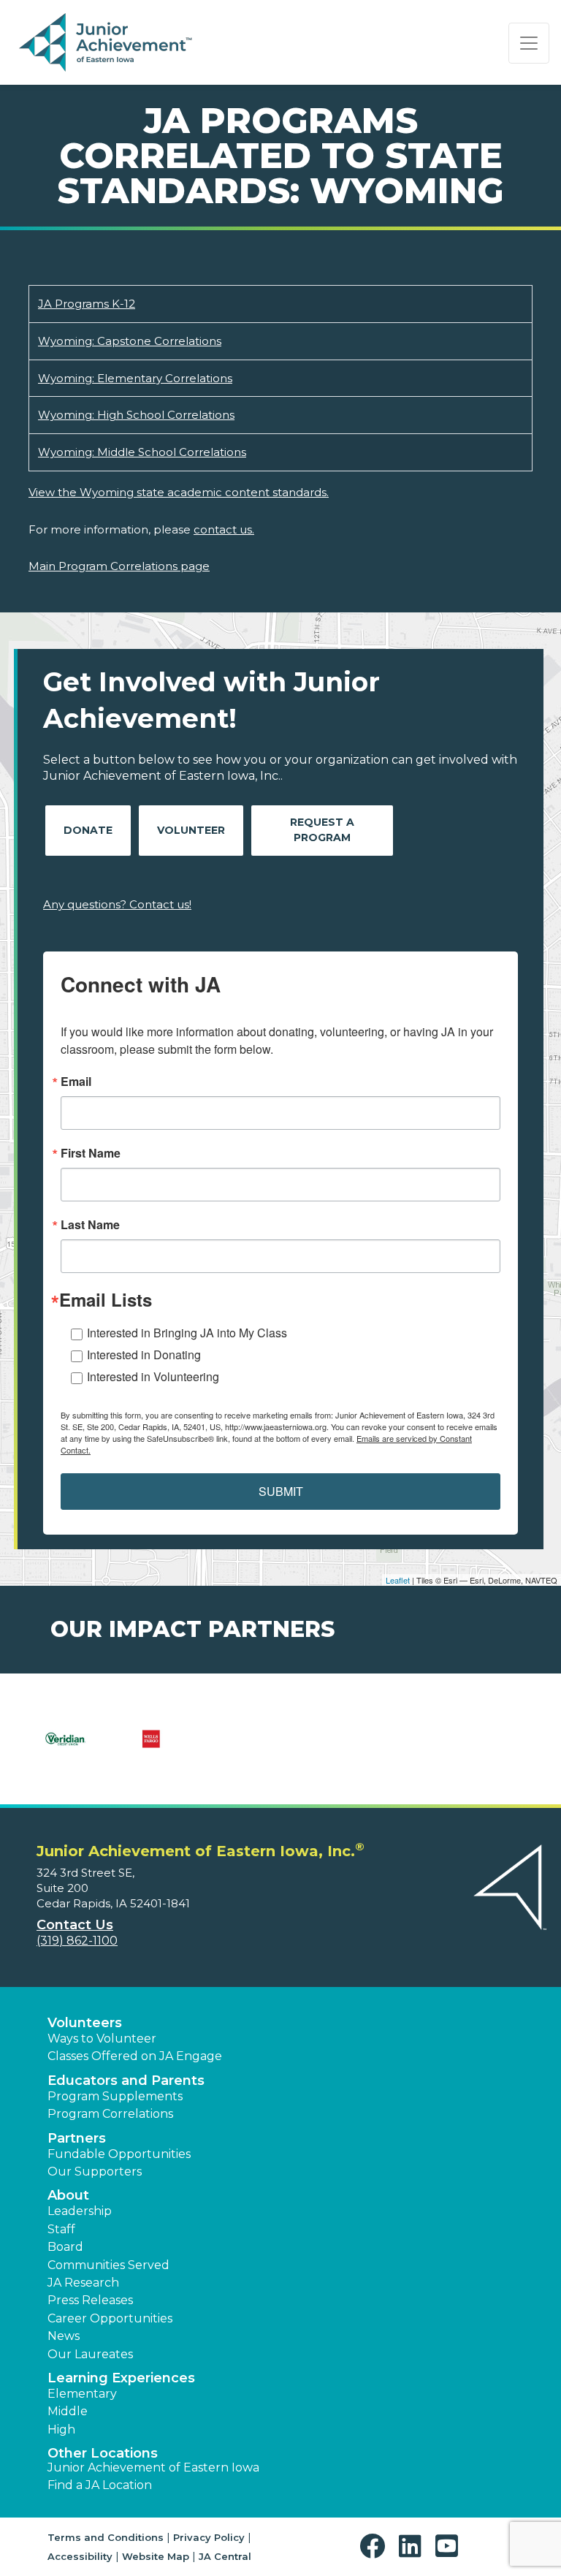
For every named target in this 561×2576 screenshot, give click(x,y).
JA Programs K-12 (87, 304)
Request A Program (322, 830)
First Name (91, 1153)
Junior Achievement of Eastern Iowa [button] (153, 2467)
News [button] (64, 2336)
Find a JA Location (100, 2485)
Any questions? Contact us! (117, 904)
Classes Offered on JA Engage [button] (135, 2056)
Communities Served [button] (108, 2265)
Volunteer (191, 830)
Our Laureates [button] (90, 2354)
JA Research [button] (83, 2283)
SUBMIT (281, 1491)
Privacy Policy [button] (209, 2537)
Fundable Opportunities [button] (119, 2154)
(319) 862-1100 (77, 1941)
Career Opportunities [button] (110, 2318)
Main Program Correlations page (119, 566)
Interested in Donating (144, 1355)
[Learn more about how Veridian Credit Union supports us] (65, 1748)
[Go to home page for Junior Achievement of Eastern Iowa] (107, 43)
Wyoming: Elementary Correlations (135, 378)
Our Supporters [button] (95, 2172)
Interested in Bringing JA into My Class (187, 1333)
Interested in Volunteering (153, 1376)
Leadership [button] (80, 2211)
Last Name (90, 1225)
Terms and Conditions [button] (106, 2537)
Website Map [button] (156, 2556)
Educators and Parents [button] (126, 2081)
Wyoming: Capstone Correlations (130, 341)
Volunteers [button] (85, 2023)
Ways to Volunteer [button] (102, 2039)
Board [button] (65, 2247)
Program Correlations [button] (110, 2114)
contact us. (224, 529)
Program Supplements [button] (115, 2096)
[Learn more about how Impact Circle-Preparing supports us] (151, 1748)
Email (76, 1082)
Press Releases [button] (90, 2300)
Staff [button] (61, 2229)
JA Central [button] (225, 2556)
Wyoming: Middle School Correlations (142, 452)
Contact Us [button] (75, 1925)
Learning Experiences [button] (121, 2378)
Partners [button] (77, 2138)
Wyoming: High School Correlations (136, 415)
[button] (376, 2546)
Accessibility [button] (80, 2556)
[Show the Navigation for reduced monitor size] (529, 43)
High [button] (61, 2429)
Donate (88, 830)
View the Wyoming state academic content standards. (179, 492)
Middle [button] (68, 2411)
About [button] (68, 2195)
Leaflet (398, 1580)
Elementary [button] (82, 2394)
